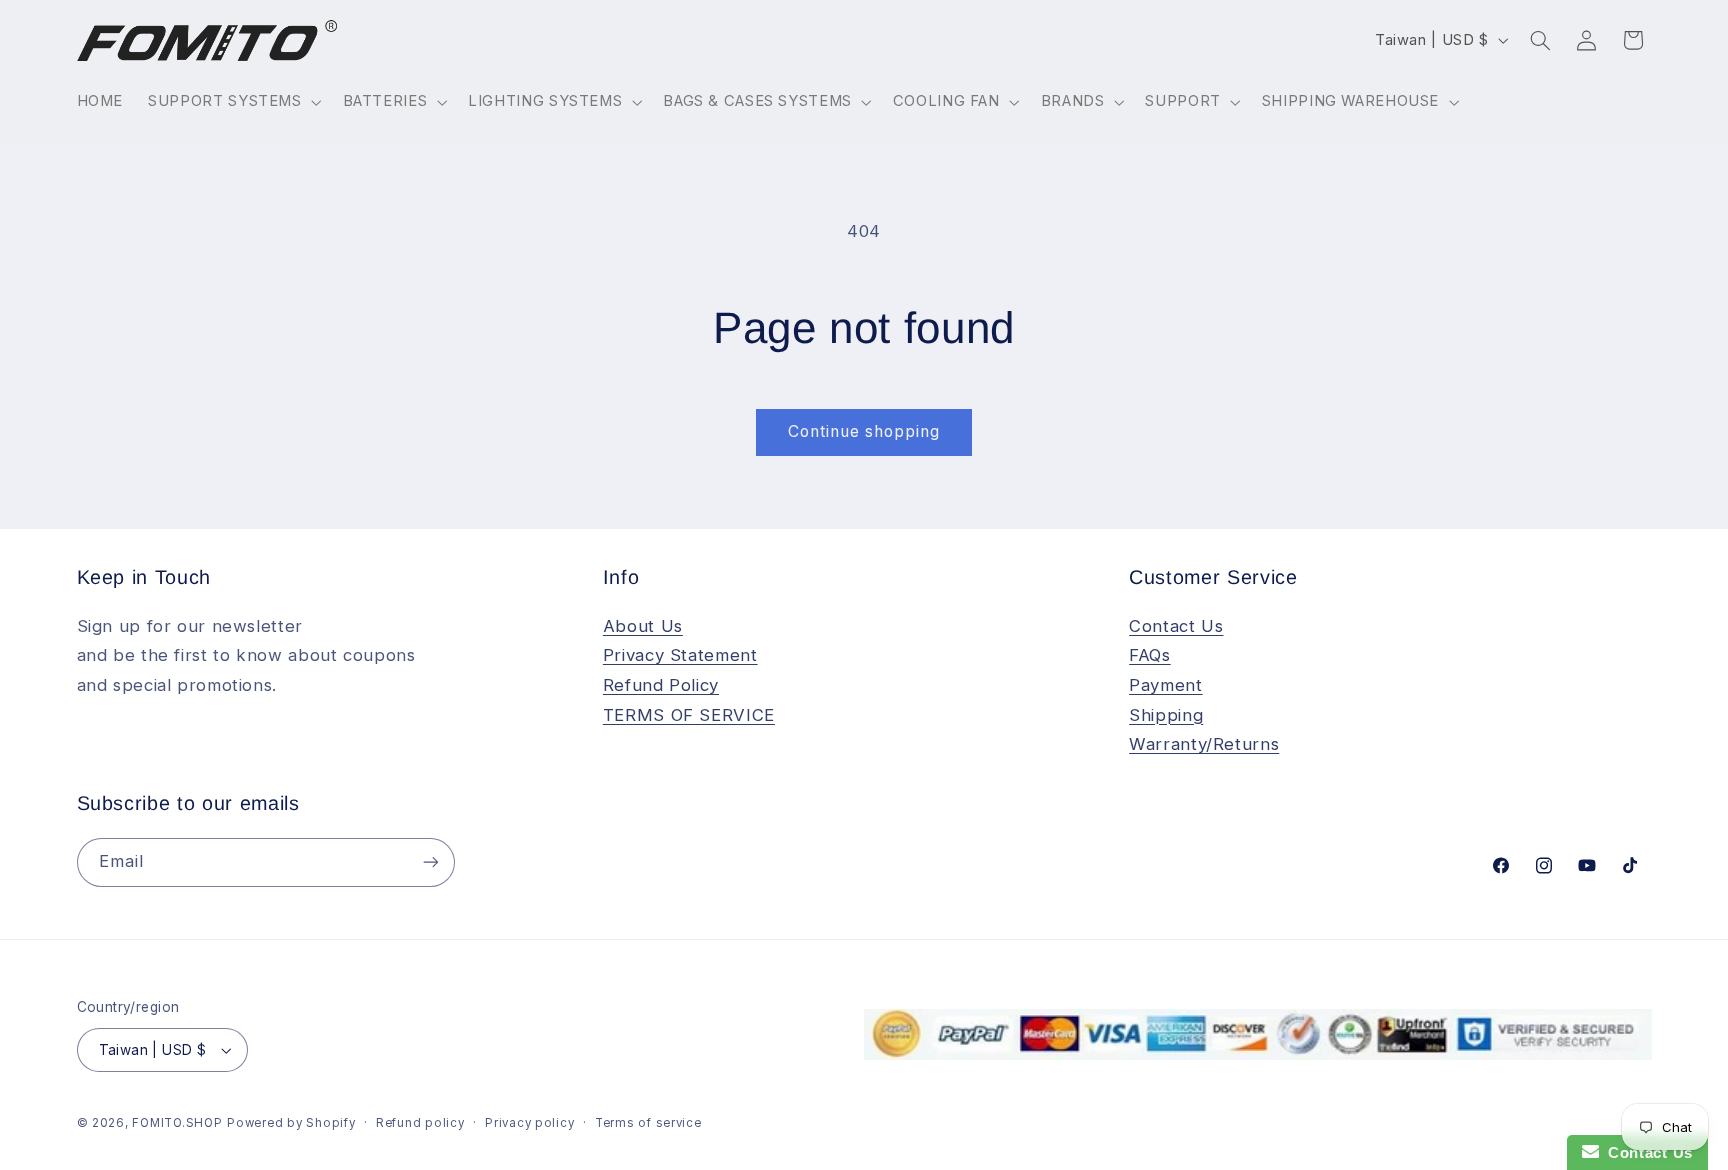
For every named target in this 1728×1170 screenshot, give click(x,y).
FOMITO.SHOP (177, 1123)
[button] (233, 102)
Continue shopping (864, 431)
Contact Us (1176, 626)
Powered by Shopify (291, 1123)
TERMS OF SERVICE (689, 715)
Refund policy (420, 1123)
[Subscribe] (430, 862)
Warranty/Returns (1204, 744)
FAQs (1150, 655)
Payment (1165, 685)
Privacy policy (529, 1123)
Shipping (1166, 715)
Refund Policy (661, 685)
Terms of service (648, 1123)
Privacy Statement (680, 655)
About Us (643, 626)
